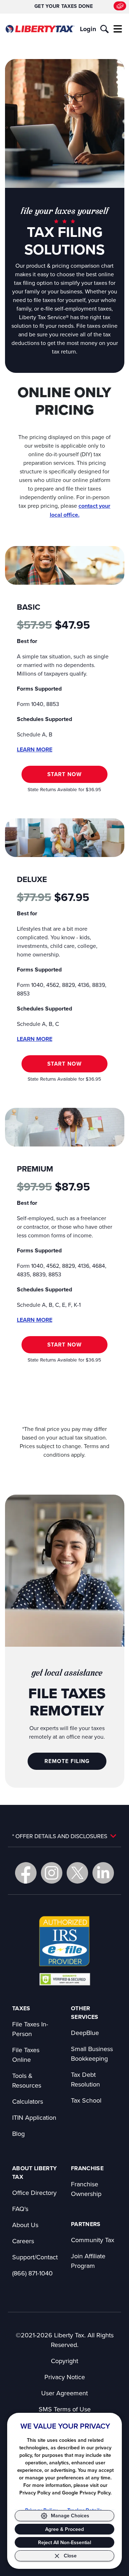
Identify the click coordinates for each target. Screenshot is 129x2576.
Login (88, 29)
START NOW (64, 774)
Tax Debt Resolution (85, 2079)
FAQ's (20, 2209)
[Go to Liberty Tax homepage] (40, 29)
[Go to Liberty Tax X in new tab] (77, 1873)
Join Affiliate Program (88, 2261)
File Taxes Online (26, 2055)
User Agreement (64, 2393)
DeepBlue (85, 2033)
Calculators (28, 2101)
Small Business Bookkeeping (92, 2054)
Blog (18, 2134)
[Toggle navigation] (118, 29)
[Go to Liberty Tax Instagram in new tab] (52, 1873)
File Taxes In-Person (30, 2029)
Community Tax (93, 2240)
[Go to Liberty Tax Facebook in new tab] (26, 1873)
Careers (23, 2241)
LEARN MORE (35, 749)
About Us (25, 2225)
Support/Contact (35, 2257)
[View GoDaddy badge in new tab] (65, 1979)
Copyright (64, 2361)
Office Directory (34, 2193)
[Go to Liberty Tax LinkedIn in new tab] (103, 1873)
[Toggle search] (104, 29)
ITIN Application (34, 2117)
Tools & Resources (27, 2080)
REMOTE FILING (67, 1761)
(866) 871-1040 (32, 2273)
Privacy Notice (65, 2377)
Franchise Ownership (86, 2189)
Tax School (86, 2100)
